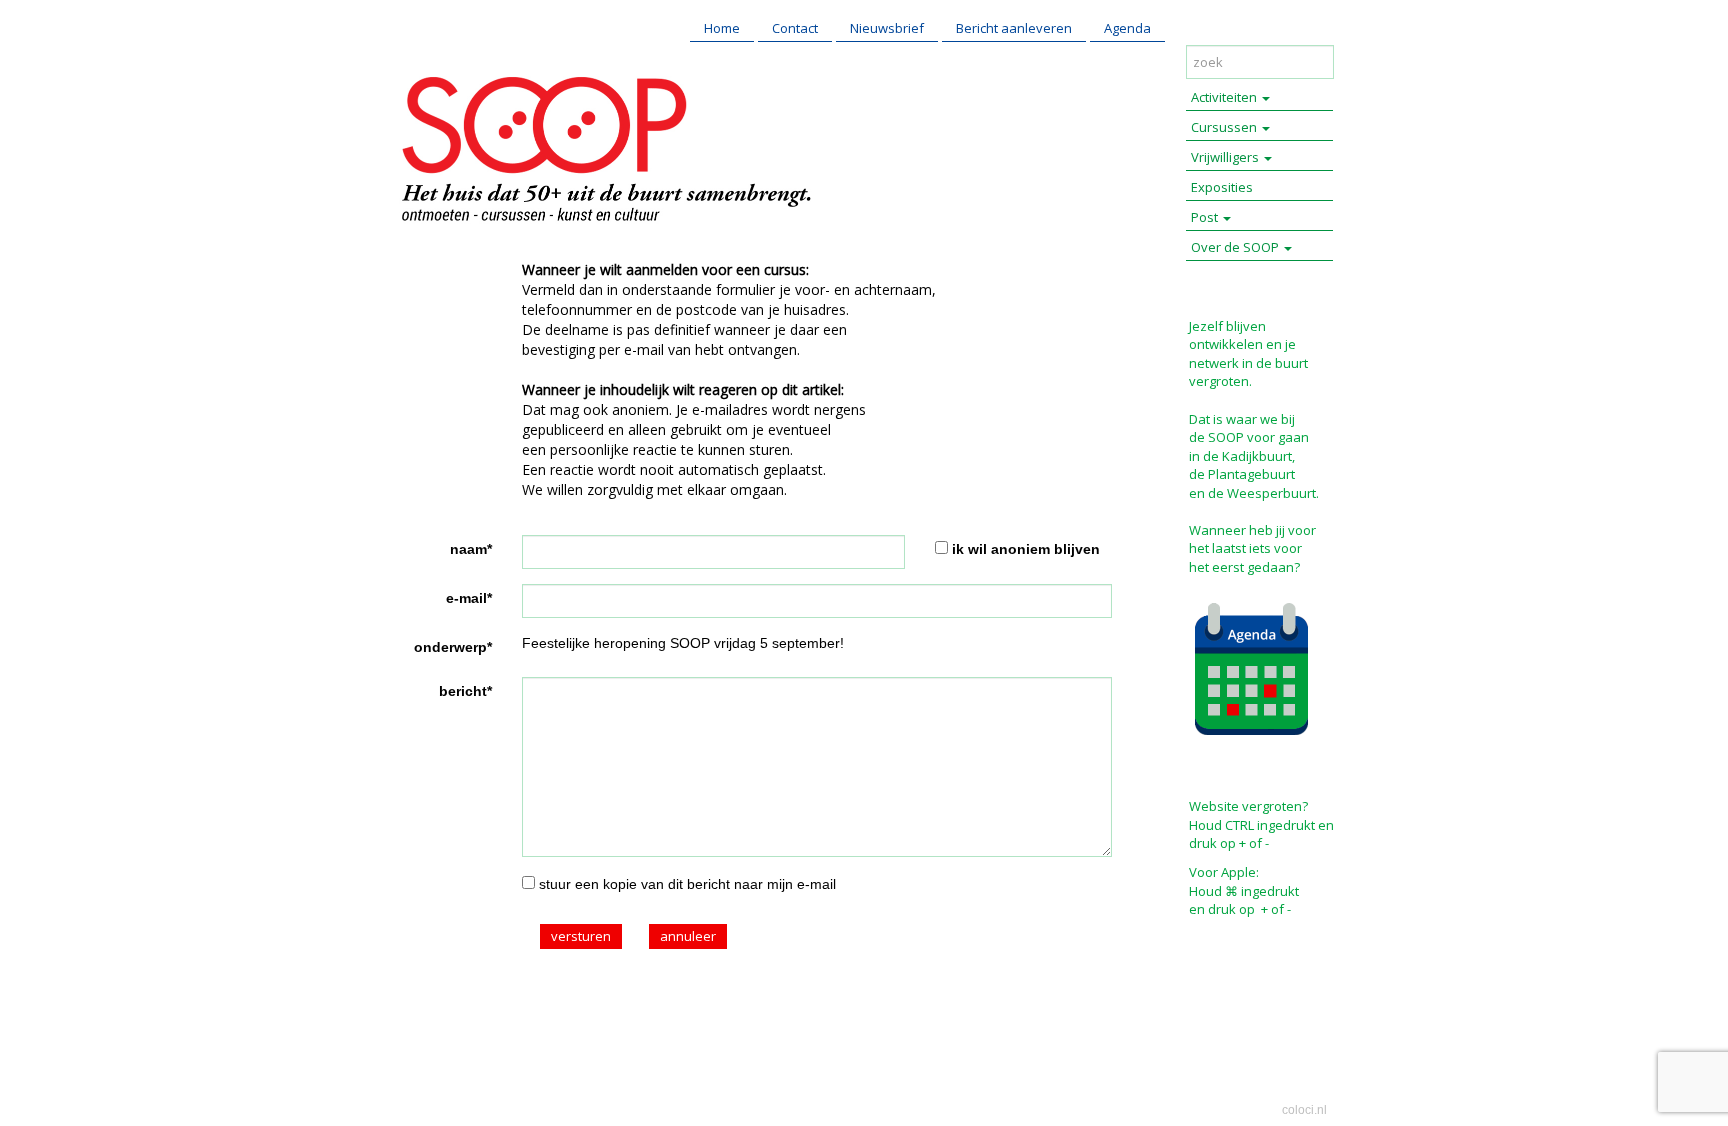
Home (722, 28)
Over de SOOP (1236, 247)
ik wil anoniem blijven (1026, 549)
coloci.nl (1304, 1110)
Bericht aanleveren (1014, 28)
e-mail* (469, 598)
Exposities (1222, 187)
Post (1206, 217)
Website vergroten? (1248, 806)
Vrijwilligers (1226, 157)
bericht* (465, 691)
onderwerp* (453, 647)
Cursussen (1225, 127)
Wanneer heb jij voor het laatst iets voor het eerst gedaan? (1252, 548)
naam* (471, 549)
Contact (795, 28)
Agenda (1127, 28)
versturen (581, 936)
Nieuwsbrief (887, 28)
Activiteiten (1225, 97)
